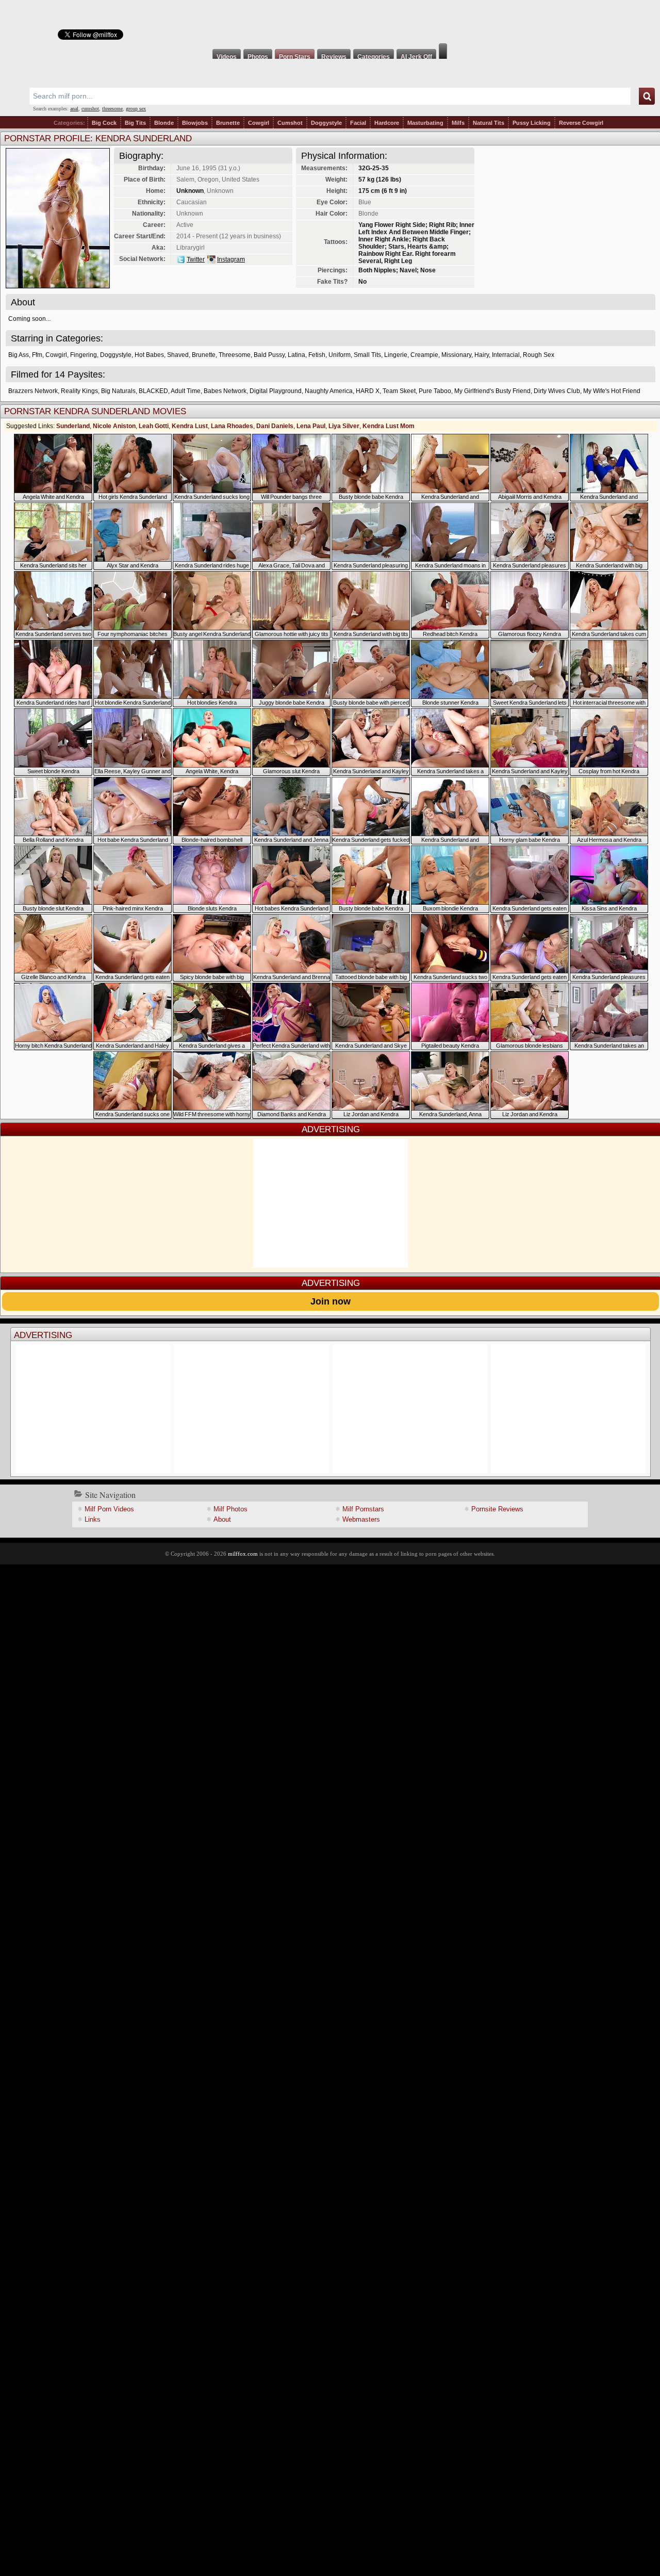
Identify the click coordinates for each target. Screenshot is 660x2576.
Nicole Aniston (114, 426)
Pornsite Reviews (497, 1509)
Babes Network (225, 391)
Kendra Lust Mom (389, 426)
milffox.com (243, 1554)
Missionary (456, 355)
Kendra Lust (190, 426)
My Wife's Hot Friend (612, 391)
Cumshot (290, 123)
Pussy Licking (532, 123)
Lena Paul (311, 426)
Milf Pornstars (363, 1509)
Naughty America (329, 391)
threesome (112, 109)
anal (74, 109)
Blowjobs (195, 123)
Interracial (506, 355)
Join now (331, 1301)
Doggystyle (326, 123)
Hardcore (387, 123)
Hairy (482, 355)
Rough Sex (539, 355)
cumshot (90, 109)
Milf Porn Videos (109, 1509)
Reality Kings (79, 391)
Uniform (340, 355)
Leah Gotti (154, 426)
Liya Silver (344, 426)
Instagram (231, 259)
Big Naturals (118, 391)
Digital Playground (276, 391)
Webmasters (361, 1519)
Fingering (84, 355)
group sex (136, 109)
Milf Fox (330, 22)
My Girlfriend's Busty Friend (492, 391)
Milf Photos (230, 1509)
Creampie (424, 355)
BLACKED (153, 391)
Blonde (164, 123)
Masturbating (425, 123)
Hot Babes (149, 355)
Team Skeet (399, 391)
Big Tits (135, 123)
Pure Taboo (435, 391)
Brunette (228, 123)
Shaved (178, 355)
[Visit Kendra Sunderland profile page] (58, 286)
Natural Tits (489, 123)
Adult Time (186, 391)
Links (93, 1519)
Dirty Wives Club (557, 391)
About (222, 1519)
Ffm (37, 355)
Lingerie (396, 355)
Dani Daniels (275, 426)
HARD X (368, 391)
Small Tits (367, 355)
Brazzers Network (33, 391)
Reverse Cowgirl (581, 123)
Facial (358, 123)
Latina (296, 355)
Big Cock (104, 123)
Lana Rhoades (232, 426)
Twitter (196, 259)
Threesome (235, 355)
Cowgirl (259, 123)
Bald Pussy (269, 355)
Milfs (458, 123)
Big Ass (19, 355)
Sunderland (73, 426)
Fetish (317, 355)
